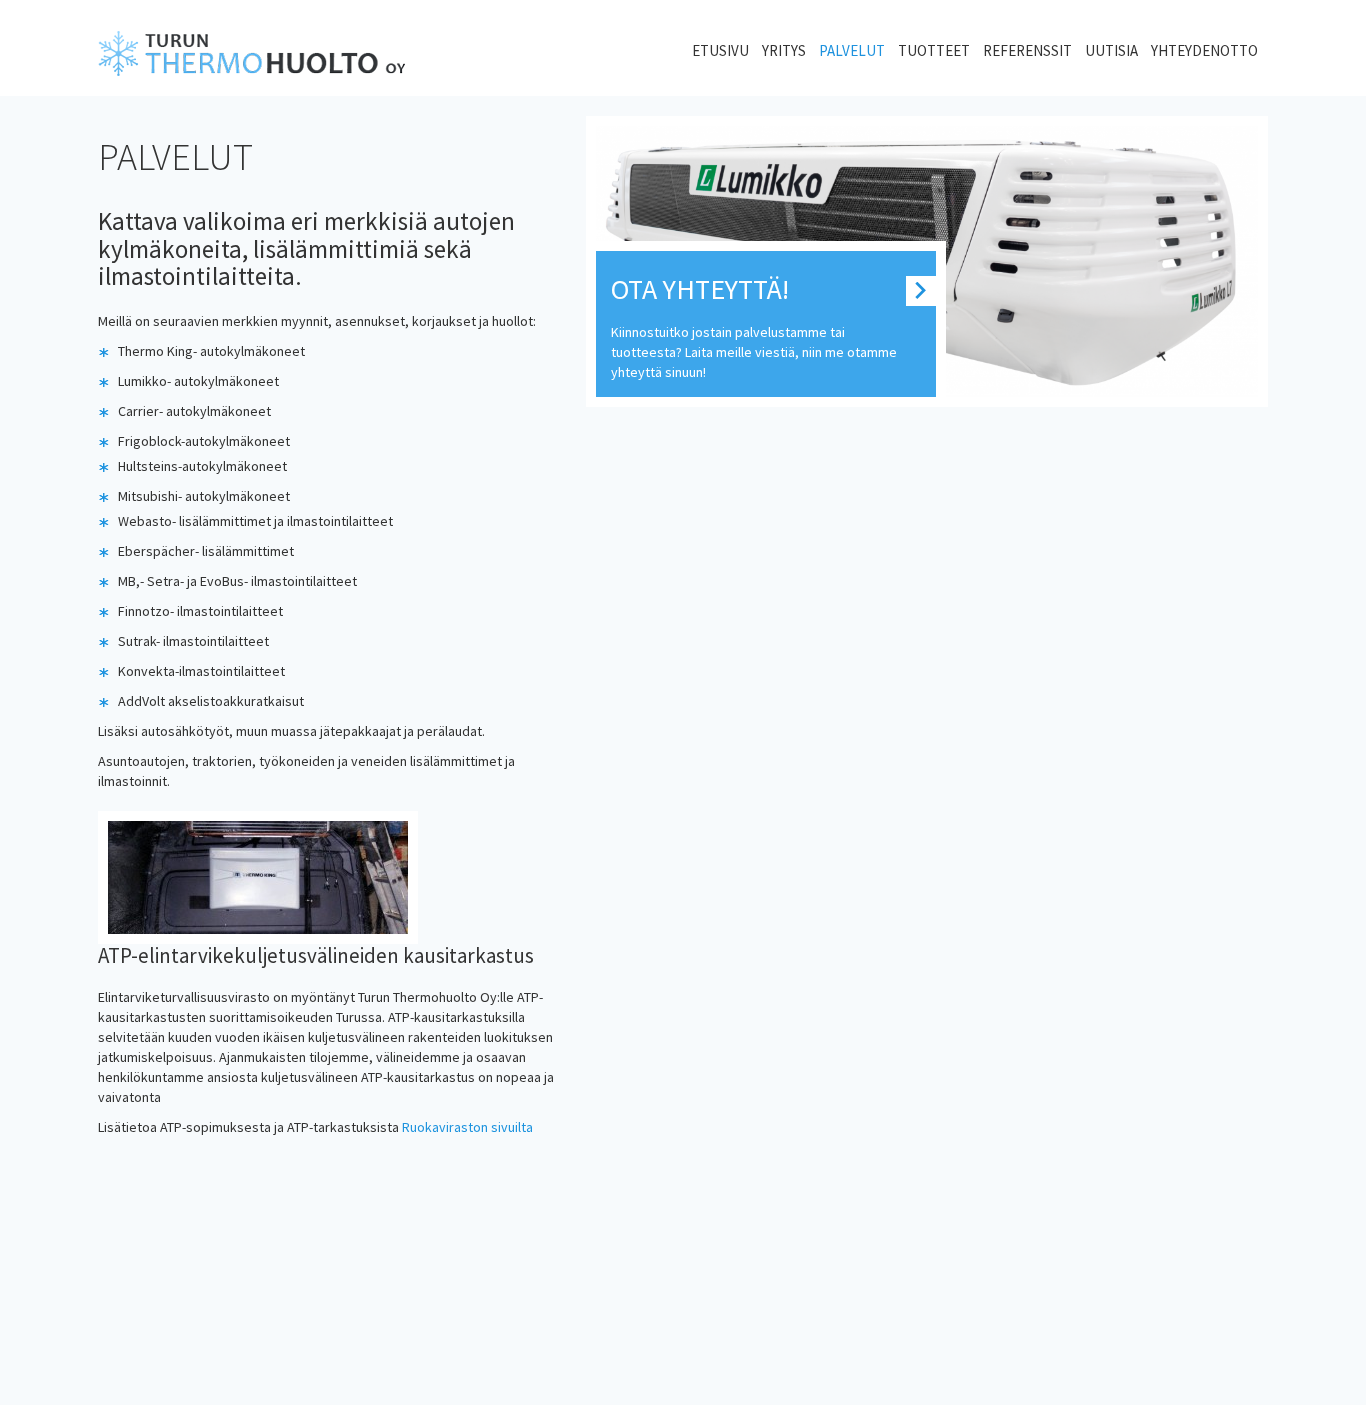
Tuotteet (934, 50)
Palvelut (852, 50)
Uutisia (1111, 50)
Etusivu (720, 50)
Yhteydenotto (1204, 50)
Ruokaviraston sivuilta (467, 1127)
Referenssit (1027, 50)
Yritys (784, 50)
